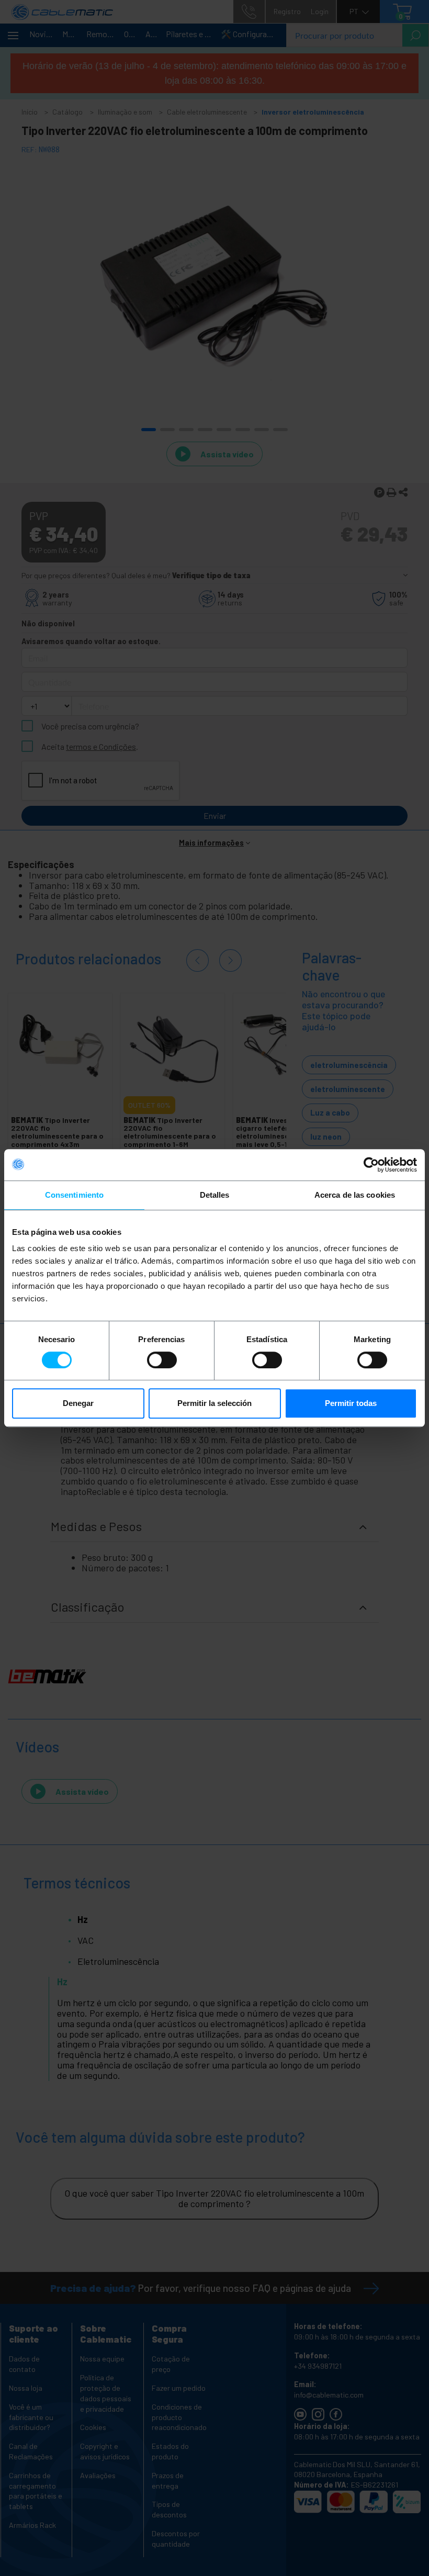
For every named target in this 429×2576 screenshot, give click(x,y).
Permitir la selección (214, 1403)
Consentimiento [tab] (74, 1195)
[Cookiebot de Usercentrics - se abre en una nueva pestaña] (371, 1165)
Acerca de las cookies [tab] (355, 1195)
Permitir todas (351, 1403)
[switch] (162, 1360)
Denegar (78, 1403)
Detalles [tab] (215, 1195)
